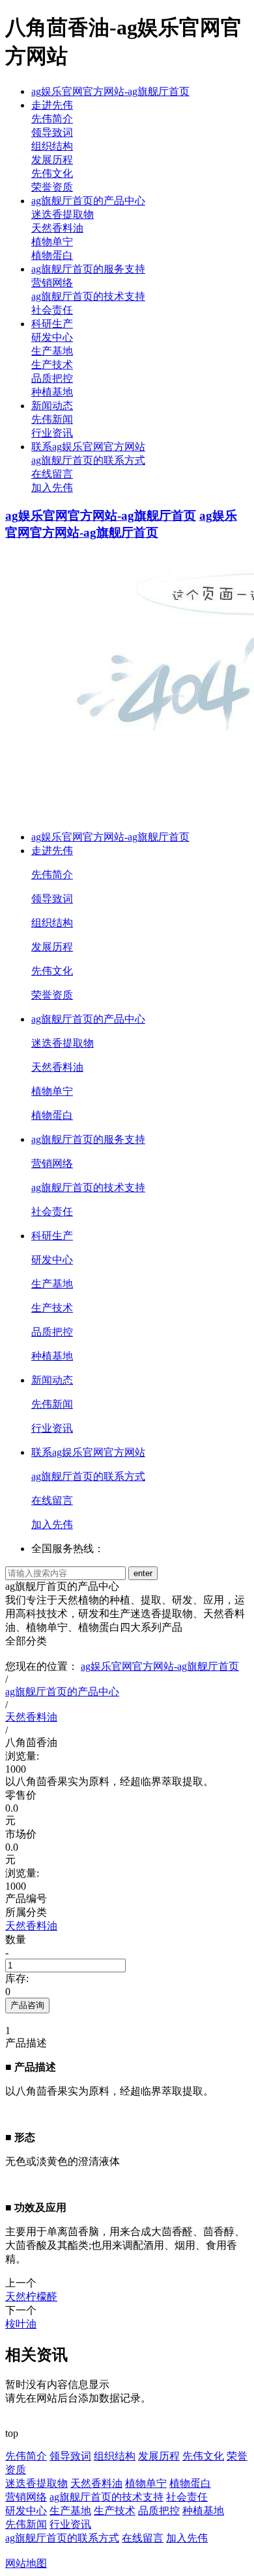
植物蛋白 (52, 255)
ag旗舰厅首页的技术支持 (88, 296)
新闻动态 (52, 406)
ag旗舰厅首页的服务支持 (88, 269)
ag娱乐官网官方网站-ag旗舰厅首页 (110, 91)
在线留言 (52, 474)
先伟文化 (52, 173)
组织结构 (52, 146)
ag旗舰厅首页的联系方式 (88, 460)
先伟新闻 (52, 419)
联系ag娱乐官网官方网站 (88, 447)
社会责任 (52, 310)
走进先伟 (52, 105)
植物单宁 (52, 242)
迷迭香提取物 (63, 214)
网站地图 (26, 2563)
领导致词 (52, 132)
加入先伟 (52, 488)
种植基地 (52, 392)
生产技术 (52, 365)
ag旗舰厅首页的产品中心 (88, 201)
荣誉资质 (52, 187)
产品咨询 (27, 2005)
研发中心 (52, 337)
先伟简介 (52, 119)
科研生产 (52, 324)
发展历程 (52, 160)
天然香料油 (57, 228)
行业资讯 (52, 433)
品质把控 (52, 378)
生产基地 (52, 351)
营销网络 (52, 283)
